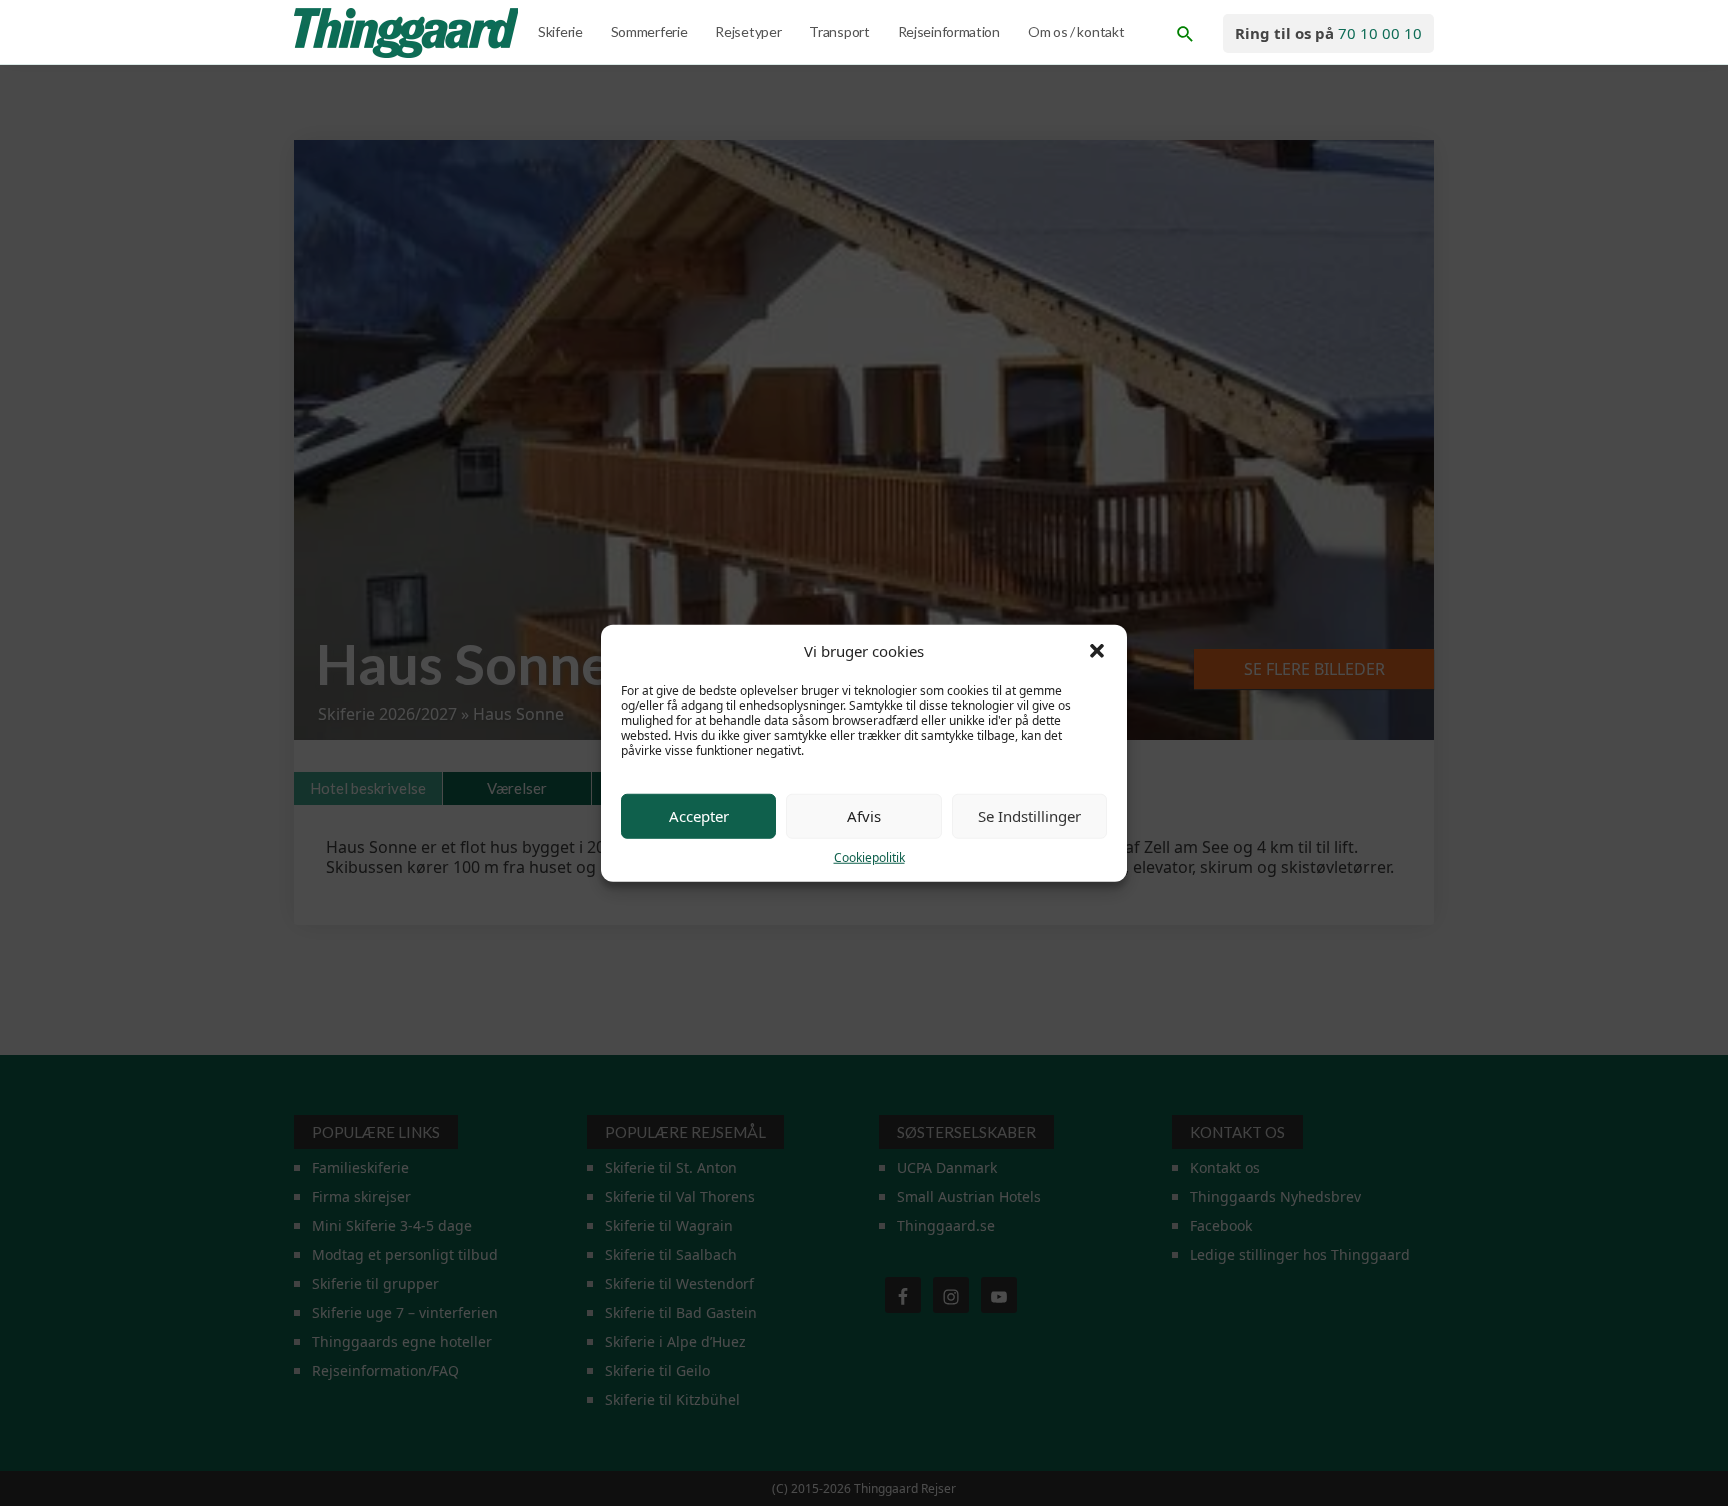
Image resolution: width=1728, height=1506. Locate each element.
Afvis (864, 816)
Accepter (699, 816)
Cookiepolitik (869, 856)
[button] (1097, 651)
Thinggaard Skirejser (408, 33)
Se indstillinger (1029, 816)
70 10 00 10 (1380, 33)
